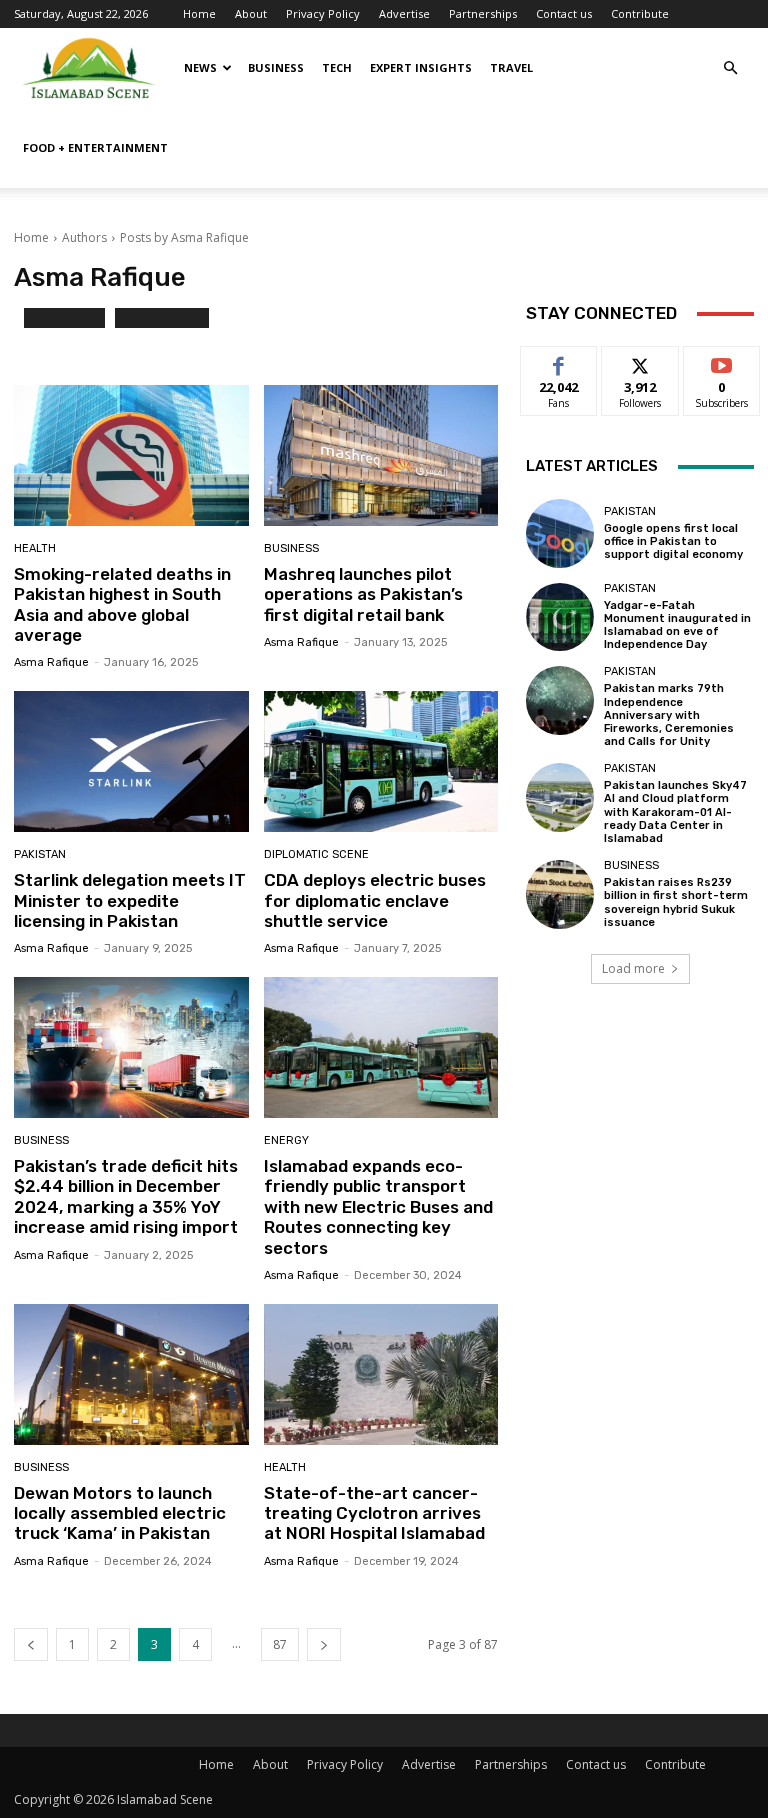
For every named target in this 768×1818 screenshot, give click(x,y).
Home (199, 13)
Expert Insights (421, 67)
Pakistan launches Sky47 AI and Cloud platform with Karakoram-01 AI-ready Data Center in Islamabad (675, 812)
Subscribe (722, 361)
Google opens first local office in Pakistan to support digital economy (673, 541)
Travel (511, 67)
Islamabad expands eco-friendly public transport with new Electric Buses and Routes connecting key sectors (378, 1207)
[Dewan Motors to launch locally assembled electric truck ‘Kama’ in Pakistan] (131, 1374)
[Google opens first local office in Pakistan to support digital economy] (560, 533)
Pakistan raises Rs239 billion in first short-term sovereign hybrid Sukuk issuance (676, 902)
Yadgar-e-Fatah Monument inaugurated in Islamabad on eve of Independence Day (677, 625)
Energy (286, 1140)
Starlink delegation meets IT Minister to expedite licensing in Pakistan (130, 900)
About (251, 13)
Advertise (404, 13)
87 (280, 1644)
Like (559, 361)
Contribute (640, 13)
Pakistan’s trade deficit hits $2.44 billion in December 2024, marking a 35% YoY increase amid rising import (126, 1196)
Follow (640, 361)
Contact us (564, 13)
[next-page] (324, 1644)
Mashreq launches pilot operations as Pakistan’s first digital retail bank (363, 594)
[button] (730, 68)
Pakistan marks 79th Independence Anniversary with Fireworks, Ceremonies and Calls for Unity (669, 715)
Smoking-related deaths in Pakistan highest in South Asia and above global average (122, 604)
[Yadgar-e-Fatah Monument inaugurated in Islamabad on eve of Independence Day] (560, 617)
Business (276, 67)
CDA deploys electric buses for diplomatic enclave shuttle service (375, 900)
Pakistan (40, 854)
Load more (633, 968)
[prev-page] (31, 1644)
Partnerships (483, 13)
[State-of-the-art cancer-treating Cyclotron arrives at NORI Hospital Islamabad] (381, 1374)
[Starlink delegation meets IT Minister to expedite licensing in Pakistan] (131, 761)
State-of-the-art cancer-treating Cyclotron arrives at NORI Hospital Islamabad (374, 1513)
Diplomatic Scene (316, 854)
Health (35, 548)
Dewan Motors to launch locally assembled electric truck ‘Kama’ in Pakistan (120, 1513)
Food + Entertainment (95, 147)
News (200, 67)
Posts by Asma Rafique (184, 237)
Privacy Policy (323, 13)
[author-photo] (19, 326)
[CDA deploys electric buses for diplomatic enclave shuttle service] (381, 761)
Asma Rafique (51, 662)
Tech (337, 67)
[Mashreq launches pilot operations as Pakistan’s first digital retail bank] (381, 455)
